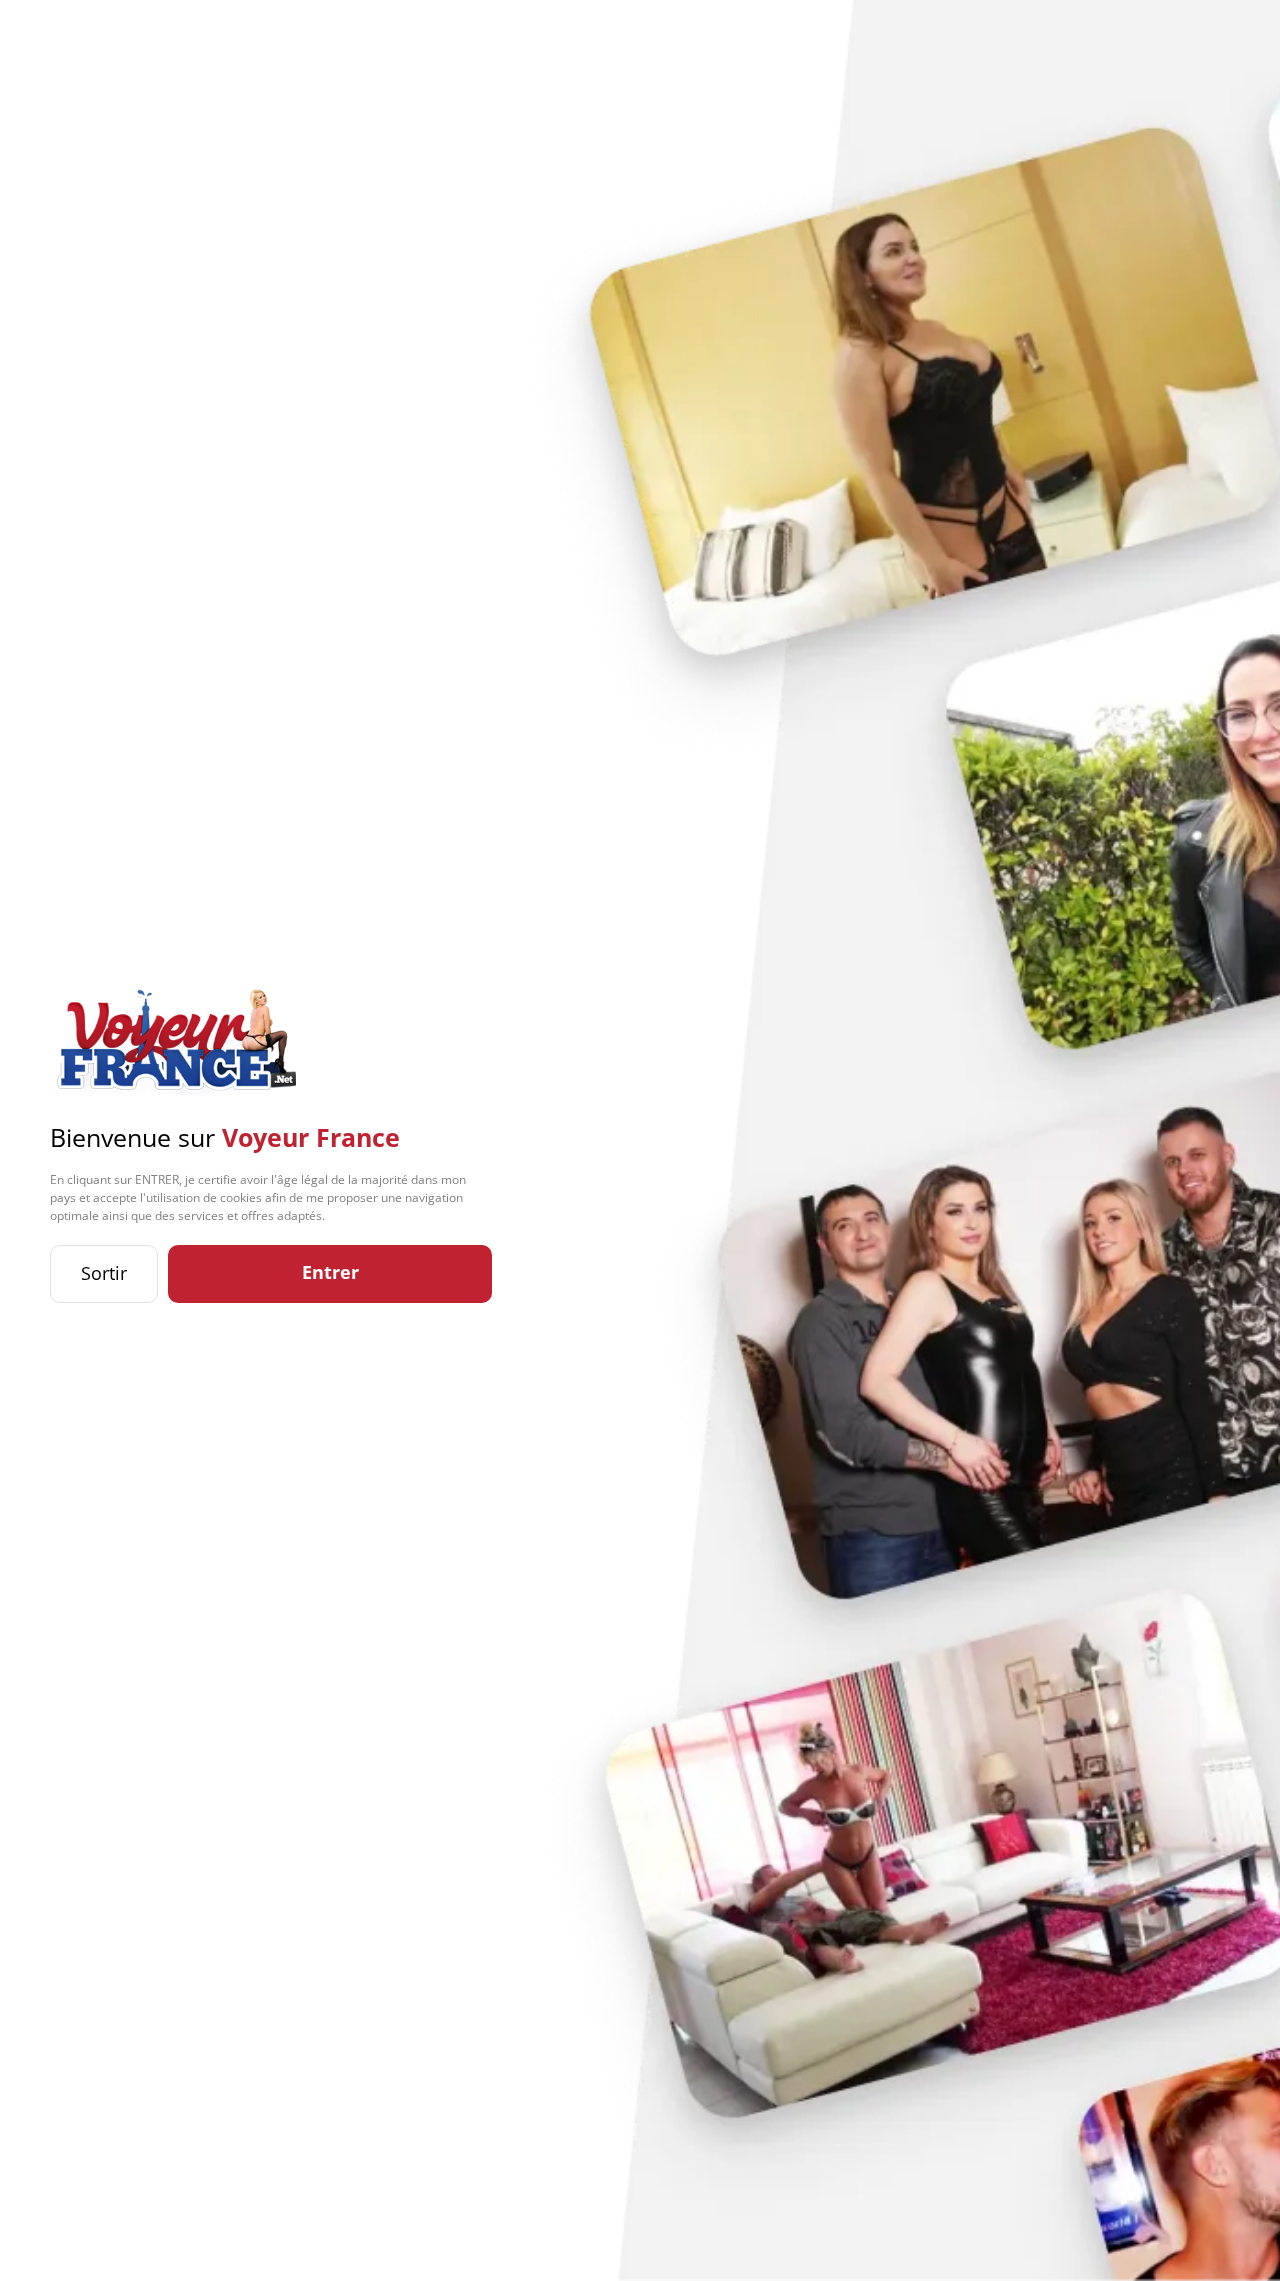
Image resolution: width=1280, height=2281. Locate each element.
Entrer (330, 1272)
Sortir (104, 1273)
